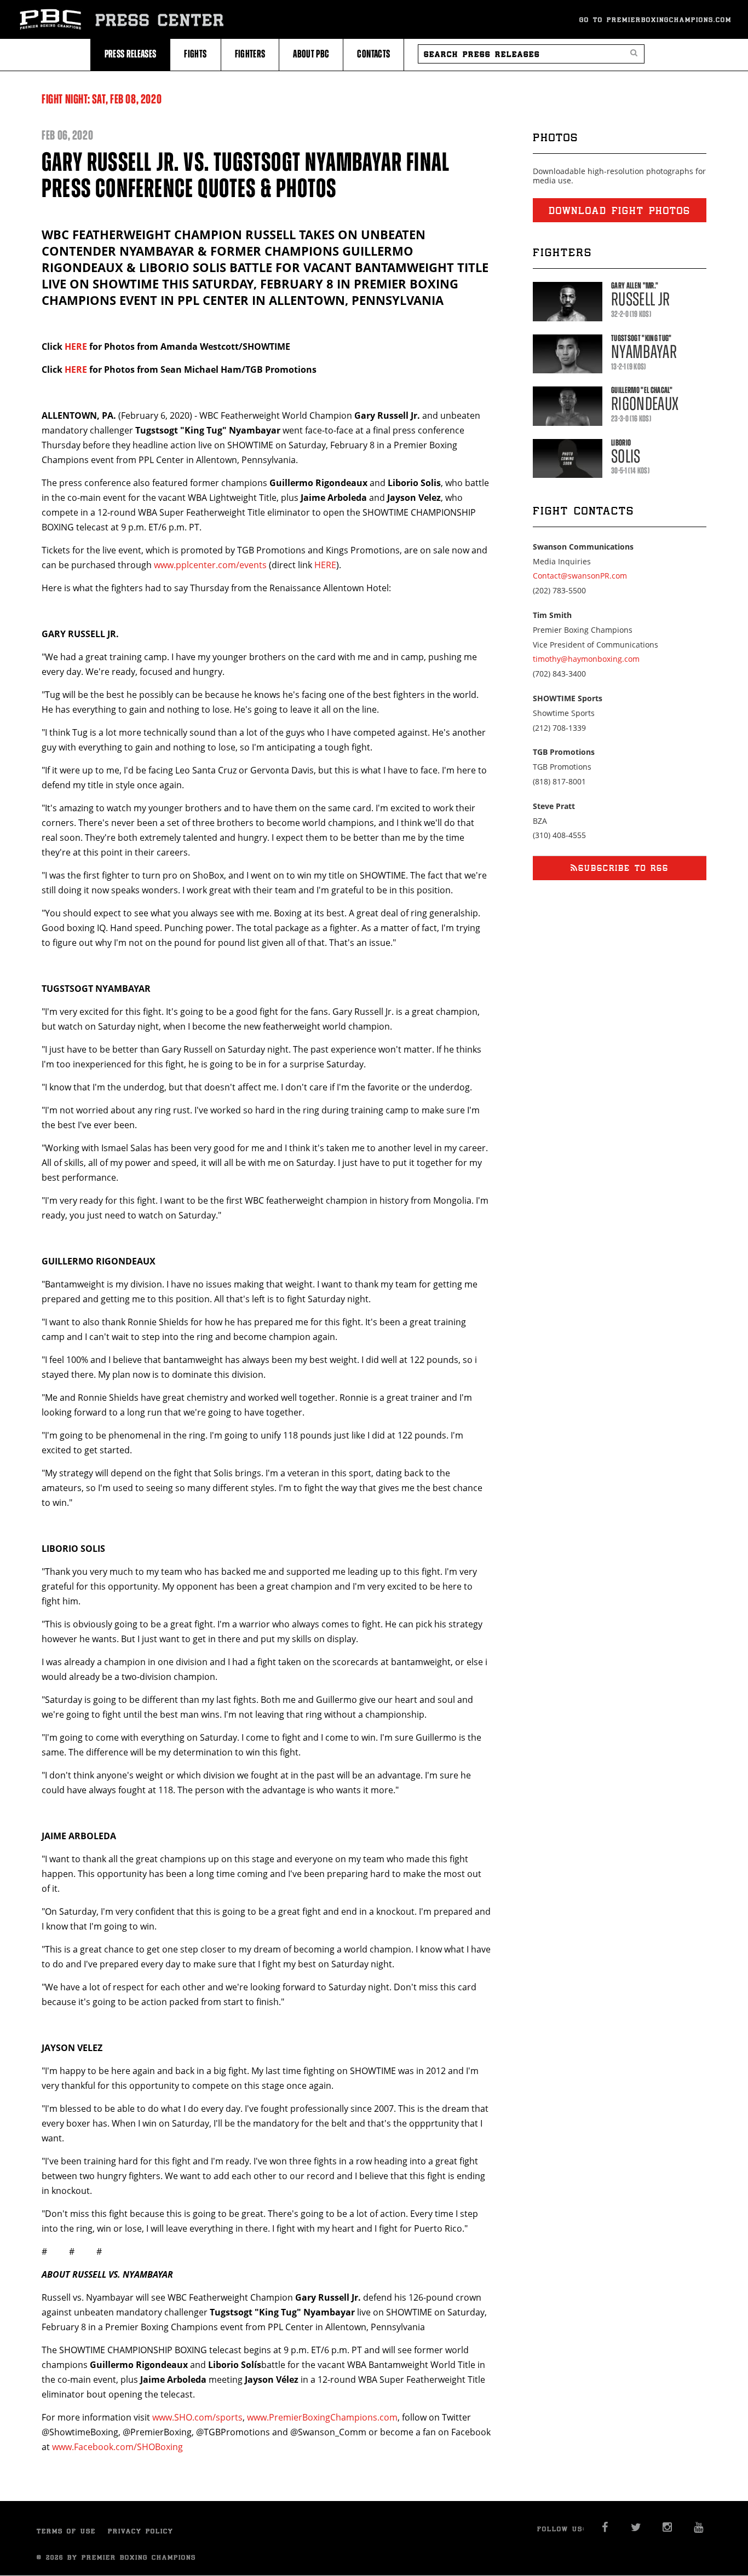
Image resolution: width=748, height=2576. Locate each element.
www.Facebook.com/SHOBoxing (117, 2447)
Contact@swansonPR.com (580, 576)
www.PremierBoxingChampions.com (322, 2417)
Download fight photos (620, 210)
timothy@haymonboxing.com (586, 659)
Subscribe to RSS (623, 868)
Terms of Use (66, 2531)
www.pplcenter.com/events (210, 565)
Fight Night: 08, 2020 (102, 99)
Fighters (250, 54)
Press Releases (131, 54)
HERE (76, 346)
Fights (195, 54)
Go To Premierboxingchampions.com (655, 19)
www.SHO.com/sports (197, 2417)
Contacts (373, 54)
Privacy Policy (141, 2531)
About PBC (311, 54)
